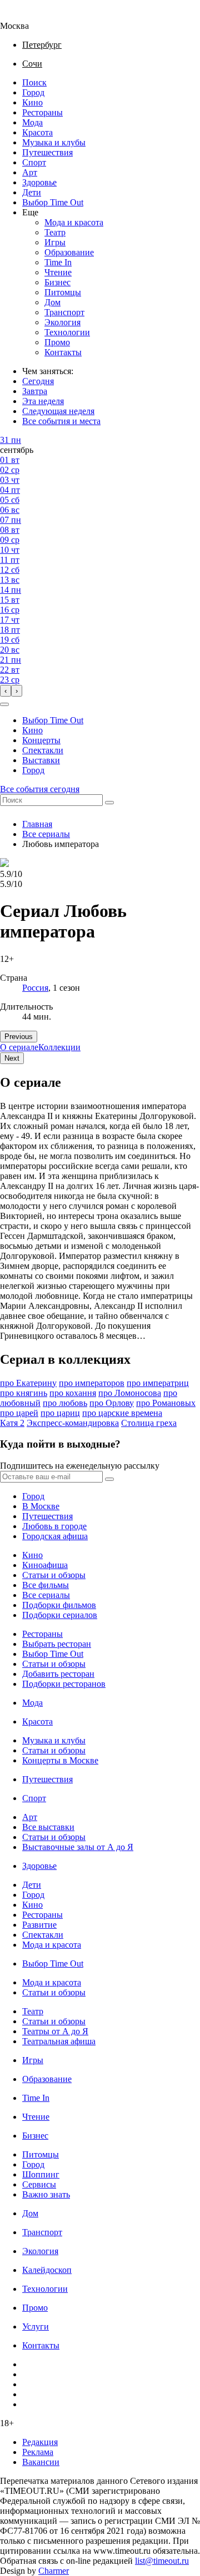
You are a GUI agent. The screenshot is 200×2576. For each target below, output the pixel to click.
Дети (32, 192)
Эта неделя (43, 401)
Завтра (35, 391)
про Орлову (112, 1403)
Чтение (58, 272)
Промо (57, 342)
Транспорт (64, 312)
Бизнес (57, 282)
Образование (69, 252)
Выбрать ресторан (57, 1644)
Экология (62, 322)
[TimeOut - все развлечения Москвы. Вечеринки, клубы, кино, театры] (24, 16)
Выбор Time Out (53, 202)
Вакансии (41, 2462)
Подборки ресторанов (64, 1684)
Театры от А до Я (55, 2031)
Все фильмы (46, 1585)
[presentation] (6, 691)
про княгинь (24, 1393)
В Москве (41, 1506)
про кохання (73, 1393)
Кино (32, 102)
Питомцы (63, 292)
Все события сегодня (40, 789)
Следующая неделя (58, 411)
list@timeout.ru (162, 2561)
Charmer (54, 2571)
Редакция (40, 2442)
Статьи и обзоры (54, 1575)
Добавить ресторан (58, 1674)
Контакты (63, 352)
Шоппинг (41, 2174)
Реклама (38, 2452)
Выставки (41, 760)
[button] (4, 704)
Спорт (34, 162)
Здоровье (39, 182)
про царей (19, 1413)
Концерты (41, 740)
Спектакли (43, 750)
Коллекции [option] (59, 1047)
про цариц (60, 1413)
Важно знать (46, 2194)
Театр (55, 232)
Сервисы (39, 2184)
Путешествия (47, 152)
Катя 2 (12, 1423)
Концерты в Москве (60, 1760)
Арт (30, 172)
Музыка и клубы (54, 142)
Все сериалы (46, 834)
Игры (55, 242)
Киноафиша (45, 1565)
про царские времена (122, 1413)
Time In (58, 262)
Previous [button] (19, 1037)
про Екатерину (28, 1383)
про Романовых (166, 1403)
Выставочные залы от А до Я (78, 1847)
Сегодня (38, 381)
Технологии (67, 332)
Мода (32, 122)
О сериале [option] (19, 1047)
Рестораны (42, 112)
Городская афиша (55, 1536)
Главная (37, 824)
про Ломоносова (130, 1393)
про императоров (92, 1383)
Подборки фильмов (59, 1605)
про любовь (65, 1403)
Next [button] (12, 1058)
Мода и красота (74, 222)
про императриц (158, 1383)
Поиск (34, 82)
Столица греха (149, 1423)
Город (33, 92)
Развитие (39, 1925)
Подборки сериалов (60, 1615)
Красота (37, 132)
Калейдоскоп (47, 2270)
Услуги (36, 2327)
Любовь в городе (54, 1526)
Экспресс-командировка (73, 1423)
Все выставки (48, 1827)
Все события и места (61, 421)
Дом (52, 302)
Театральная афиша (59, 2041)
